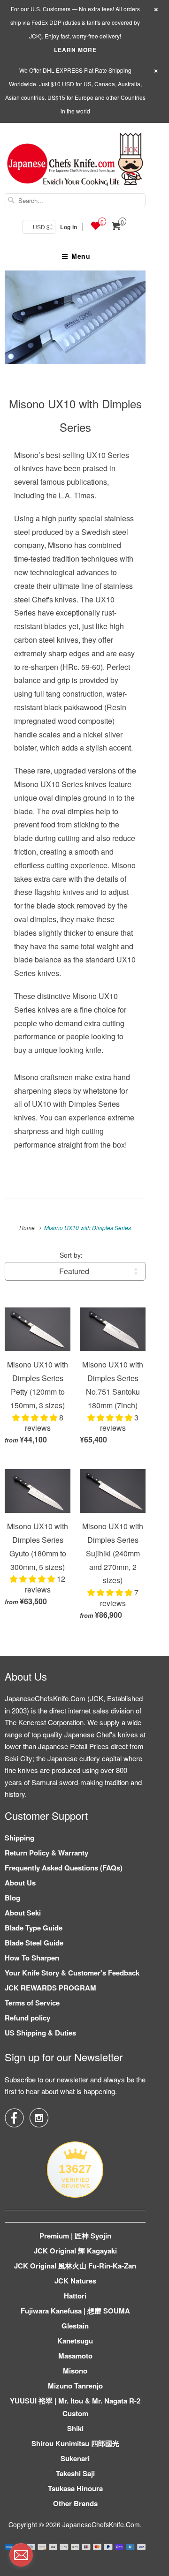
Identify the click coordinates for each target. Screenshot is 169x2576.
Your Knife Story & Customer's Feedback (72, 1973)
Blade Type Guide (34, 1928)
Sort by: (71, 1255)
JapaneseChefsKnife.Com (101, 2524)
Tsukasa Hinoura (75, 2488)
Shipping (19, 1838)
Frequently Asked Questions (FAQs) (64, 1868)
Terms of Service (32, 2003)
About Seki (23, 1913)
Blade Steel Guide (34, 1943)
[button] (36, 1417)
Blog (12, 1898)
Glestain (75, 2326)
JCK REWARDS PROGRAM (50, 1988)
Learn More (75, 50)
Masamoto (75, 2356)
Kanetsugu (75, 2341)
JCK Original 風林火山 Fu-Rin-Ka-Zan (75, 2266)
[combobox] (75, 200)
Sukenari (75, 2458)
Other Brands (75, 2503)
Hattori (75, 2296)
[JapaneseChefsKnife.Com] (75, 161)
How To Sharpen (32, 1958)
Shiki (75, 2428)
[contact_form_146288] (21, 2555)
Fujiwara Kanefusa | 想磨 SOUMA (75, 2311)
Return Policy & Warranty (46, 1853)
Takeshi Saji (75, 2473)
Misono (75, 2371)
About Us (20, 1883)
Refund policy (27, 2018)
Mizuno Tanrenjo (75, 2386)
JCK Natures (75, 2281)
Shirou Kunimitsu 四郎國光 (75, 2443)
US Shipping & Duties (40, 2033)
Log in (69, 227)
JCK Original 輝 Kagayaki (75, 2251)
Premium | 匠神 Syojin (75, 2236)
